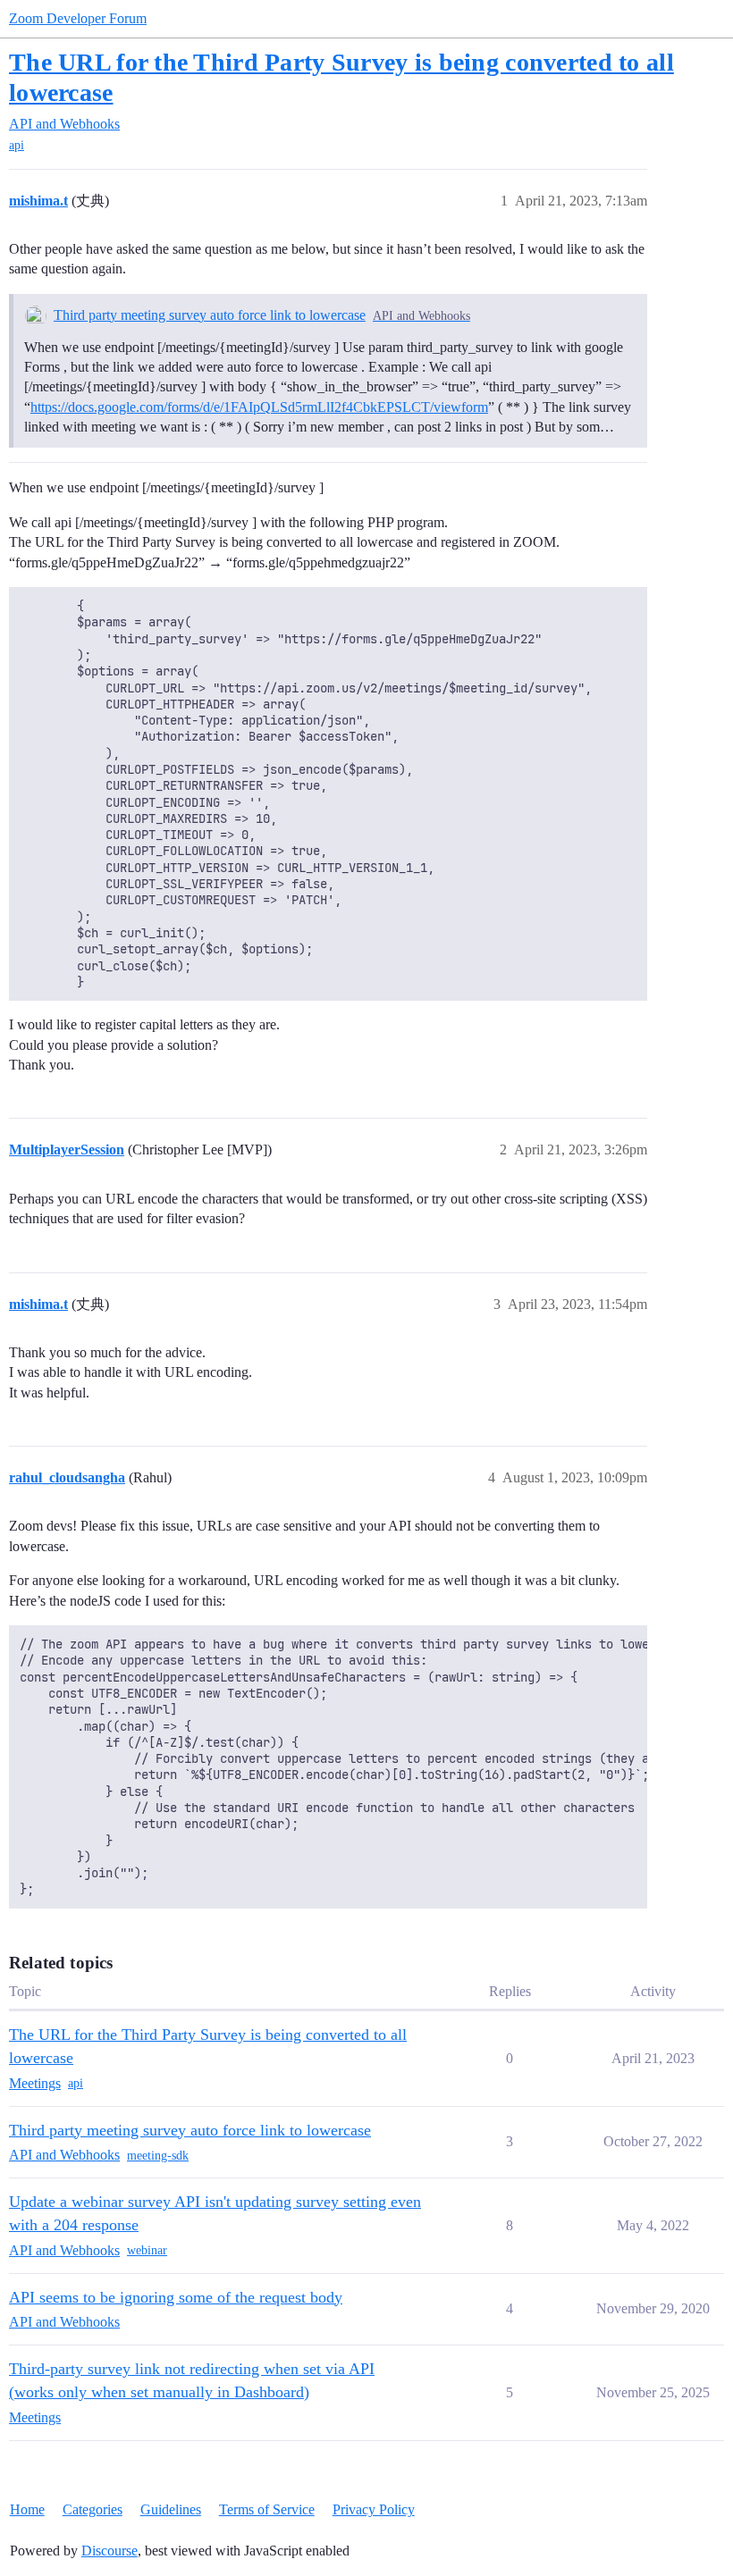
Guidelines (171, 2509)
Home (27, 2509)
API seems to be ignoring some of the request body (176, 2297)
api (17, 145)
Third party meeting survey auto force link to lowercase (210, 315)
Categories (93, 2509)
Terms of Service (267, 2509)
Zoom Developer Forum (78, 18)
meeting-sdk (158, 2156)
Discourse (110, 2551)
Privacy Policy (374, 2509)
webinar (147, 2250)
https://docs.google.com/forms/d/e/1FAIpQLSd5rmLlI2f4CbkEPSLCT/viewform (259, 407)
